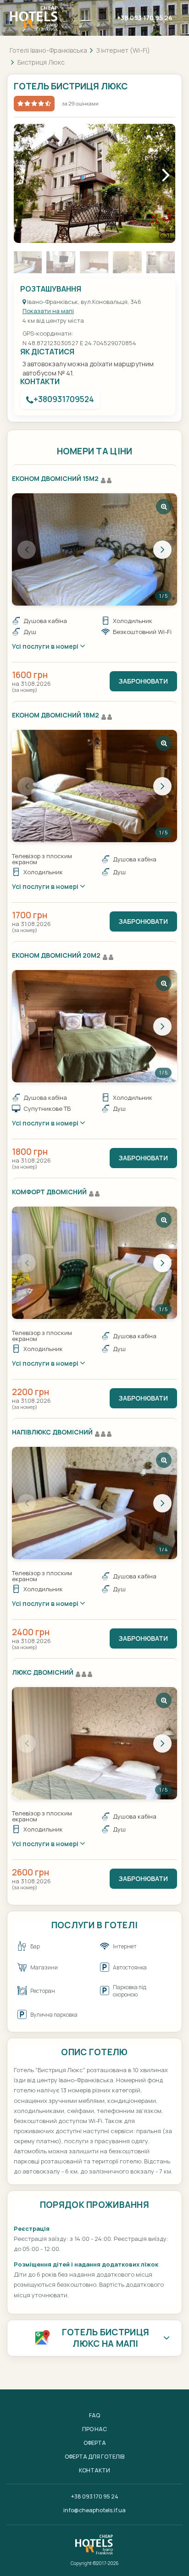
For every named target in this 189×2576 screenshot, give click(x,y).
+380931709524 (64, 399)
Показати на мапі (48, 311)
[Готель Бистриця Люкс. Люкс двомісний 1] (94, 1743)
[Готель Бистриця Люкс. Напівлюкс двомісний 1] (94, 1503)
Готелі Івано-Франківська (48, 50)
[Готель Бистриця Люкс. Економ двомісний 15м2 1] (94, 549)
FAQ (94, 2415)
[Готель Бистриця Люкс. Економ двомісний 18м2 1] (94, 786)
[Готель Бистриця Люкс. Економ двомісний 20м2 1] (94, 1026)
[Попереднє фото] (27, 550)
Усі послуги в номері (46, 646)
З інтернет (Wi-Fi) (123, 50)
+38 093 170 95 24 (145, 18)
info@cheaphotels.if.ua (94, 2510)
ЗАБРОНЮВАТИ (143, 681)
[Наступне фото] (162, 550)
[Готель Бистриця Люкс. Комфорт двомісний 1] (94, 1263)
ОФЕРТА (95, 2443)
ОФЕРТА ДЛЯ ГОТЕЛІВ (94, 2457)
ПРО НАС (94, 2429)
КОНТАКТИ (94, 2470)
